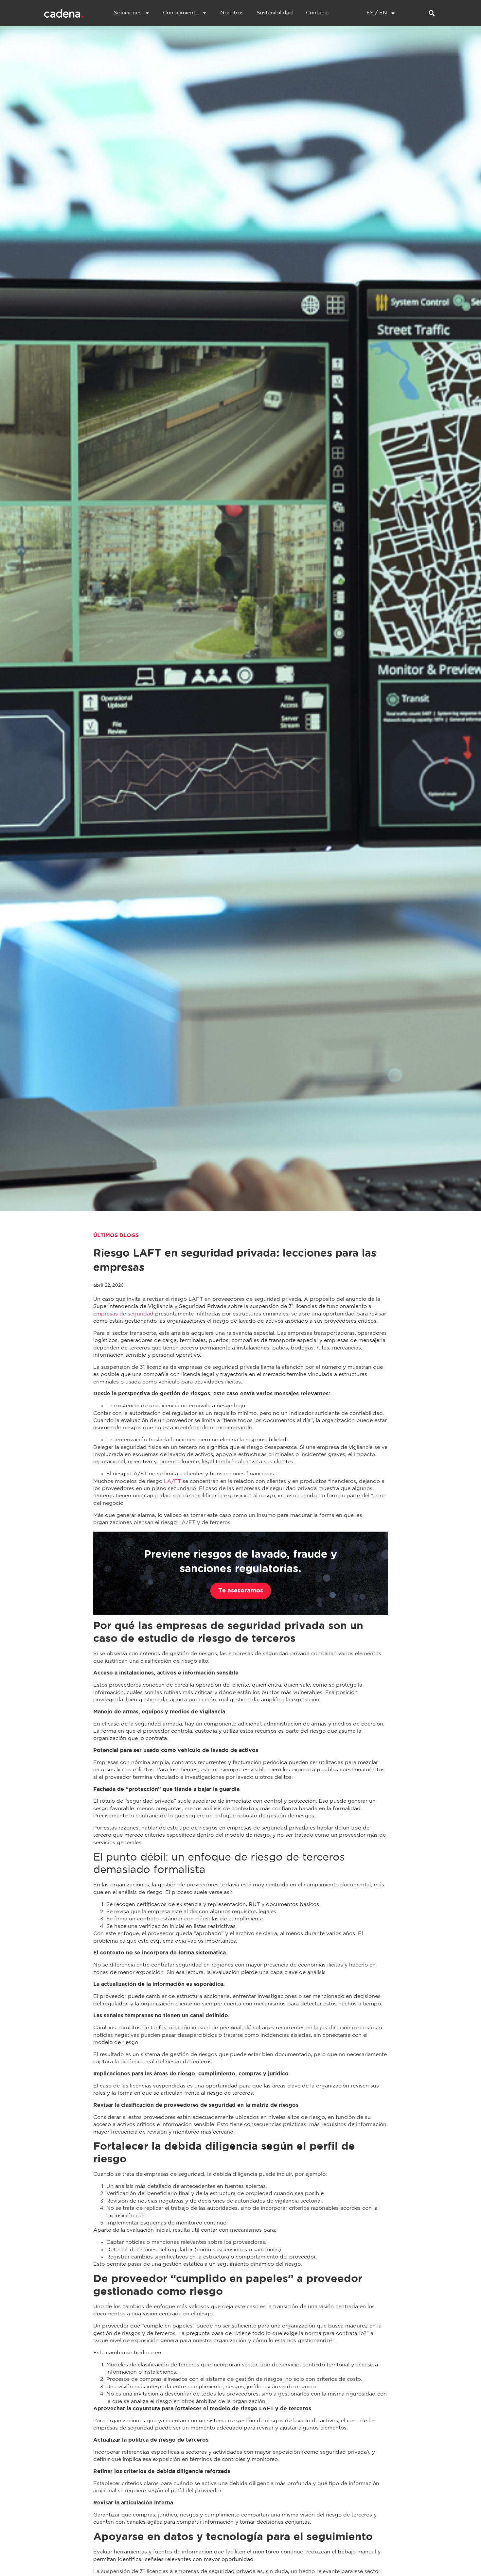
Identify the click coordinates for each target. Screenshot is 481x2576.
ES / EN (377, 13)
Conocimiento (181, 13)
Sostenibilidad (275, 13)
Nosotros (232, 13)
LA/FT (173, 1481)
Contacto (318, 13)
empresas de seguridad (123, 1314)
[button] (431, 13)
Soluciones (128, 13)
